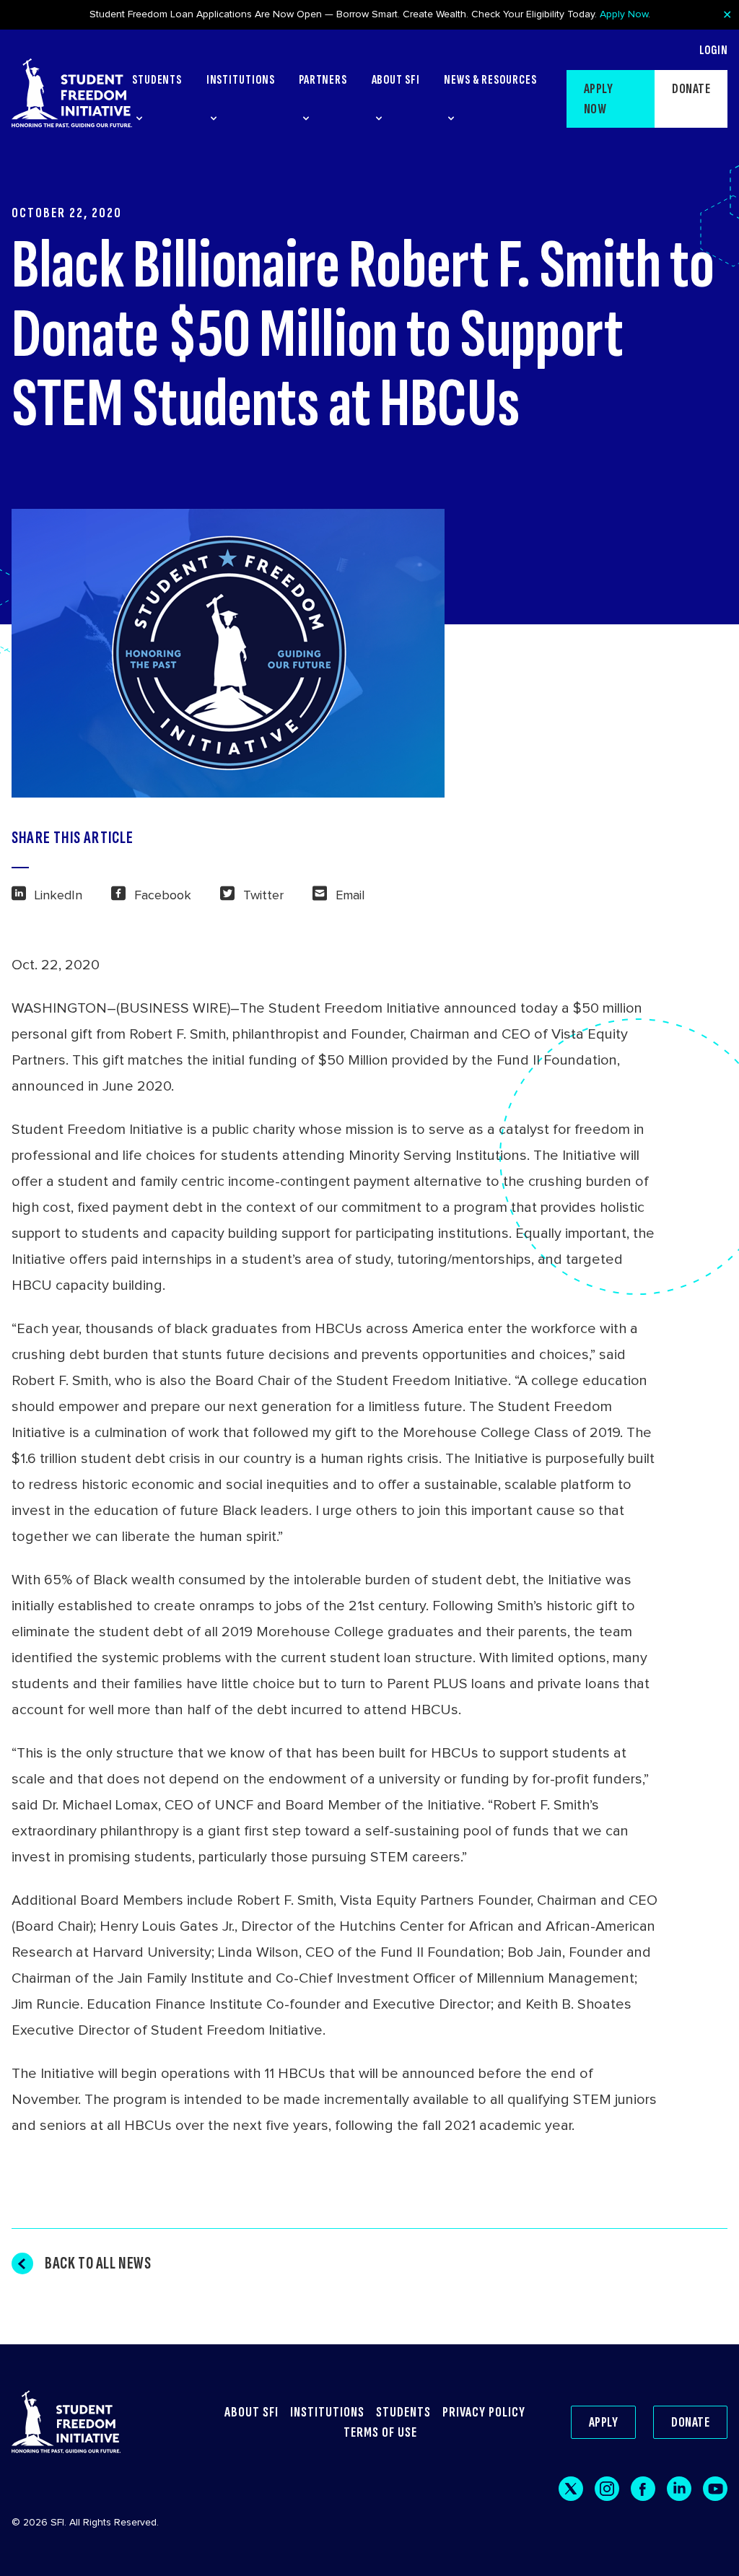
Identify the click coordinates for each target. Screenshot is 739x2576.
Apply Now (624, 14)
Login (713, 51)
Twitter (263, 895)
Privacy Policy (484, 2412)
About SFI (252, 2412)
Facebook (163, 895)
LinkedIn (58, 895)
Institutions (327, 2412)
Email (350, 895)
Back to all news (98, 2263)
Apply (604, 2422)
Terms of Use (380, 2432)
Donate (691, 89)
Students (403, 2412)
